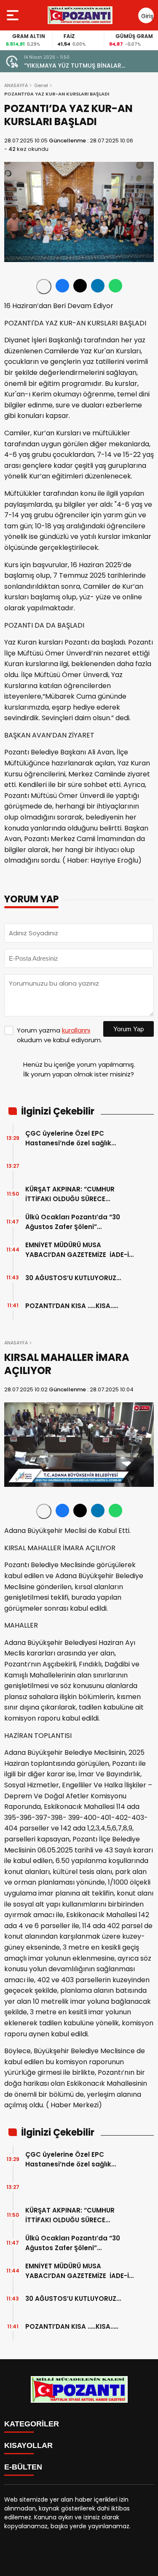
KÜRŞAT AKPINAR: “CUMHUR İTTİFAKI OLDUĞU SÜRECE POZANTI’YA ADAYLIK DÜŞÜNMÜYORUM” (70, 1194)
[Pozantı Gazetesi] (81, 15)
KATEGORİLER (32, 2424)
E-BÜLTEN (23, 2467)
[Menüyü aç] (14, 15)
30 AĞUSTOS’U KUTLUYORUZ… (73, 1278)
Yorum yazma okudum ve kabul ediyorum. (59, 1035)
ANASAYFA (16, 85)
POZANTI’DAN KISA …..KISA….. (72, 1306)
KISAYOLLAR (28, 2445)
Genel (41, 85)
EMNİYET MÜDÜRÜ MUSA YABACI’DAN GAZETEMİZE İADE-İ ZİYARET (77, 1250)
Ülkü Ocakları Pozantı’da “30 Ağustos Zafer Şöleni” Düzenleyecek (73, 1222)
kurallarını (76, 1030)
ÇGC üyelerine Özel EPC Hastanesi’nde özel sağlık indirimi (68, 1138)
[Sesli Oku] (44, 287)
